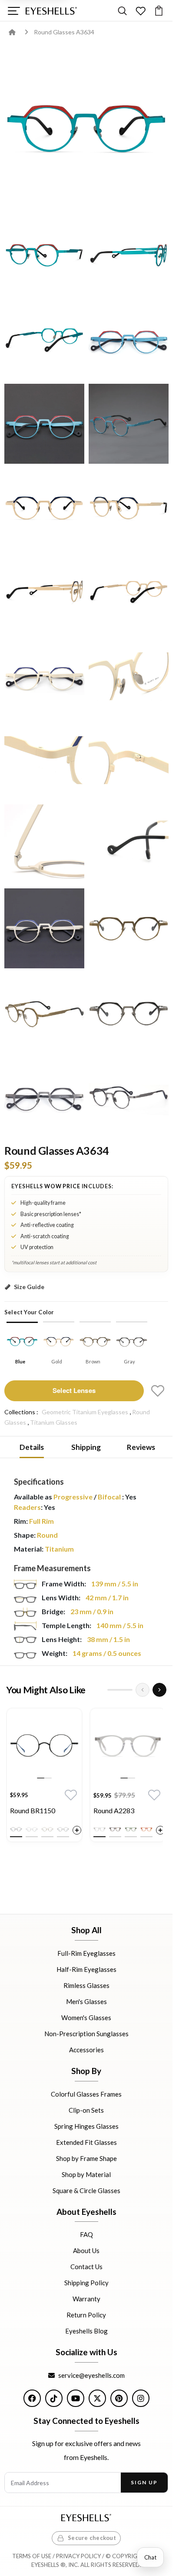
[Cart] (159, 11)
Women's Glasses (86, 2018)
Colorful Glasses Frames (86, 2094)
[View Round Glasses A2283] (128, 1746)
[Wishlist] (141, 11)
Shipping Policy (86, 2283)
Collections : (21, 1412)
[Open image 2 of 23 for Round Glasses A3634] (44, 256)
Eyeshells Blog (86, 2331)
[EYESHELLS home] (51, 11)
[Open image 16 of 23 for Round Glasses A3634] (44, 844)
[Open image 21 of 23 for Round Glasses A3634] (129, 1013)
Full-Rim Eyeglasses (86, 1953)
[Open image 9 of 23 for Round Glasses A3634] (129, 508)
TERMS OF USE (32, 2556)
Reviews (141, 1447)
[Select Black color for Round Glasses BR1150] (16, 1829)
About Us (86, 2250)
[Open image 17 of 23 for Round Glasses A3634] (129, 844)
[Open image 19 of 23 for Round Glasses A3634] (129, 928)
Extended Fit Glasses (86, 2142)
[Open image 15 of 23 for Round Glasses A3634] (129, 760)
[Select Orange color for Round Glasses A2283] (146, 1829)
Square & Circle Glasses (86, 2190)
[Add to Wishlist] (158, 1391)
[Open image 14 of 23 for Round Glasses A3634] (44, 760)
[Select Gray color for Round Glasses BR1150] (63, 1829)
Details (32, 1447)
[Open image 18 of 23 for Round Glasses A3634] (44, 928)
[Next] (159, 1690)
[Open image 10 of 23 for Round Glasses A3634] (44, 592)
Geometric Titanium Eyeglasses (85, 1412)
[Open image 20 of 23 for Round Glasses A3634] (44, 1013)
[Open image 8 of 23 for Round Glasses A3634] (44, 508)
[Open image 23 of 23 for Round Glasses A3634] (129, 1097)
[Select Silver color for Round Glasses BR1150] (32, 1829)
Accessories (86, 2050)
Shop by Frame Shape (86, 2158)
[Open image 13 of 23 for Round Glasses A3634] (129, 676)
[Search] (122, 11)
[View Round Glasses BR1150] (44, 1746)
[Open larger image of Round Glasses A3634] (86, 129)
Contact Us (86, 2267)
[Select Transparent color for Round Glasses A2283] (99, 1829)
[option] (44, 1777)
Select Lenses (74, 1390)
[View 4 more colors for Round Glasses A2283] (160, 1830)
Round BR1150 (33, 1810)
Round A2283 (114, 1810)
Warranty (86, 2299)
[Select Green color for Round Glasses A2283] (131, 1829)
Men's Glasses (86, 2001)
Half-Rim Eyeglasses (86, 1969)
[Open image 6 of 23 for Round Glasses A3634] (44, 424)
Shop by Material (86, 2174)
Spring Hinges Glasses (86, 2126)
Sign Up (144, 2482)
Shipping (86, 1447)
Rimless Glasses (86, 1985)
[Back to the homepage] (18, 32)
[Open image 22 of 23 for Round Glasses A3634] (44, 1097)
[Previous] (143, 1690)
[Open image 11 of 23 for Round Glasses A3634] (129, 592)
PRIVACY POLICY (78, 2556)
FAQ (86, 2234)
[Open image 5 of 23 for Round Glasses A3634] (129, 340)
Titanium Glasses (54, 1422)
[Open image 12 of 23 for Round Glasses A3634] (44, 676)
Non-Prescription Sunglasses (86, 2034)
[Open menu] (14, 11)
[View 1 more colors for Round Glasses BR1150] (77, 1830)
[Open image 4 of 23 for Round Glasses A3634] (44, 340)
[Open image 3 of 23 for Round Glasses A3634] (129, 256)
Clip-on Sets (86, 2110)
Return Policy (86, 2315)
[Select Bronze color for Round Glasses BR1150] (47, 1829)
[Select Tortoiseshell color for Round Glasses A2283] (115, 1829)
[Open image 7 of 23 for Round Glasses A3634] (129, 424)
